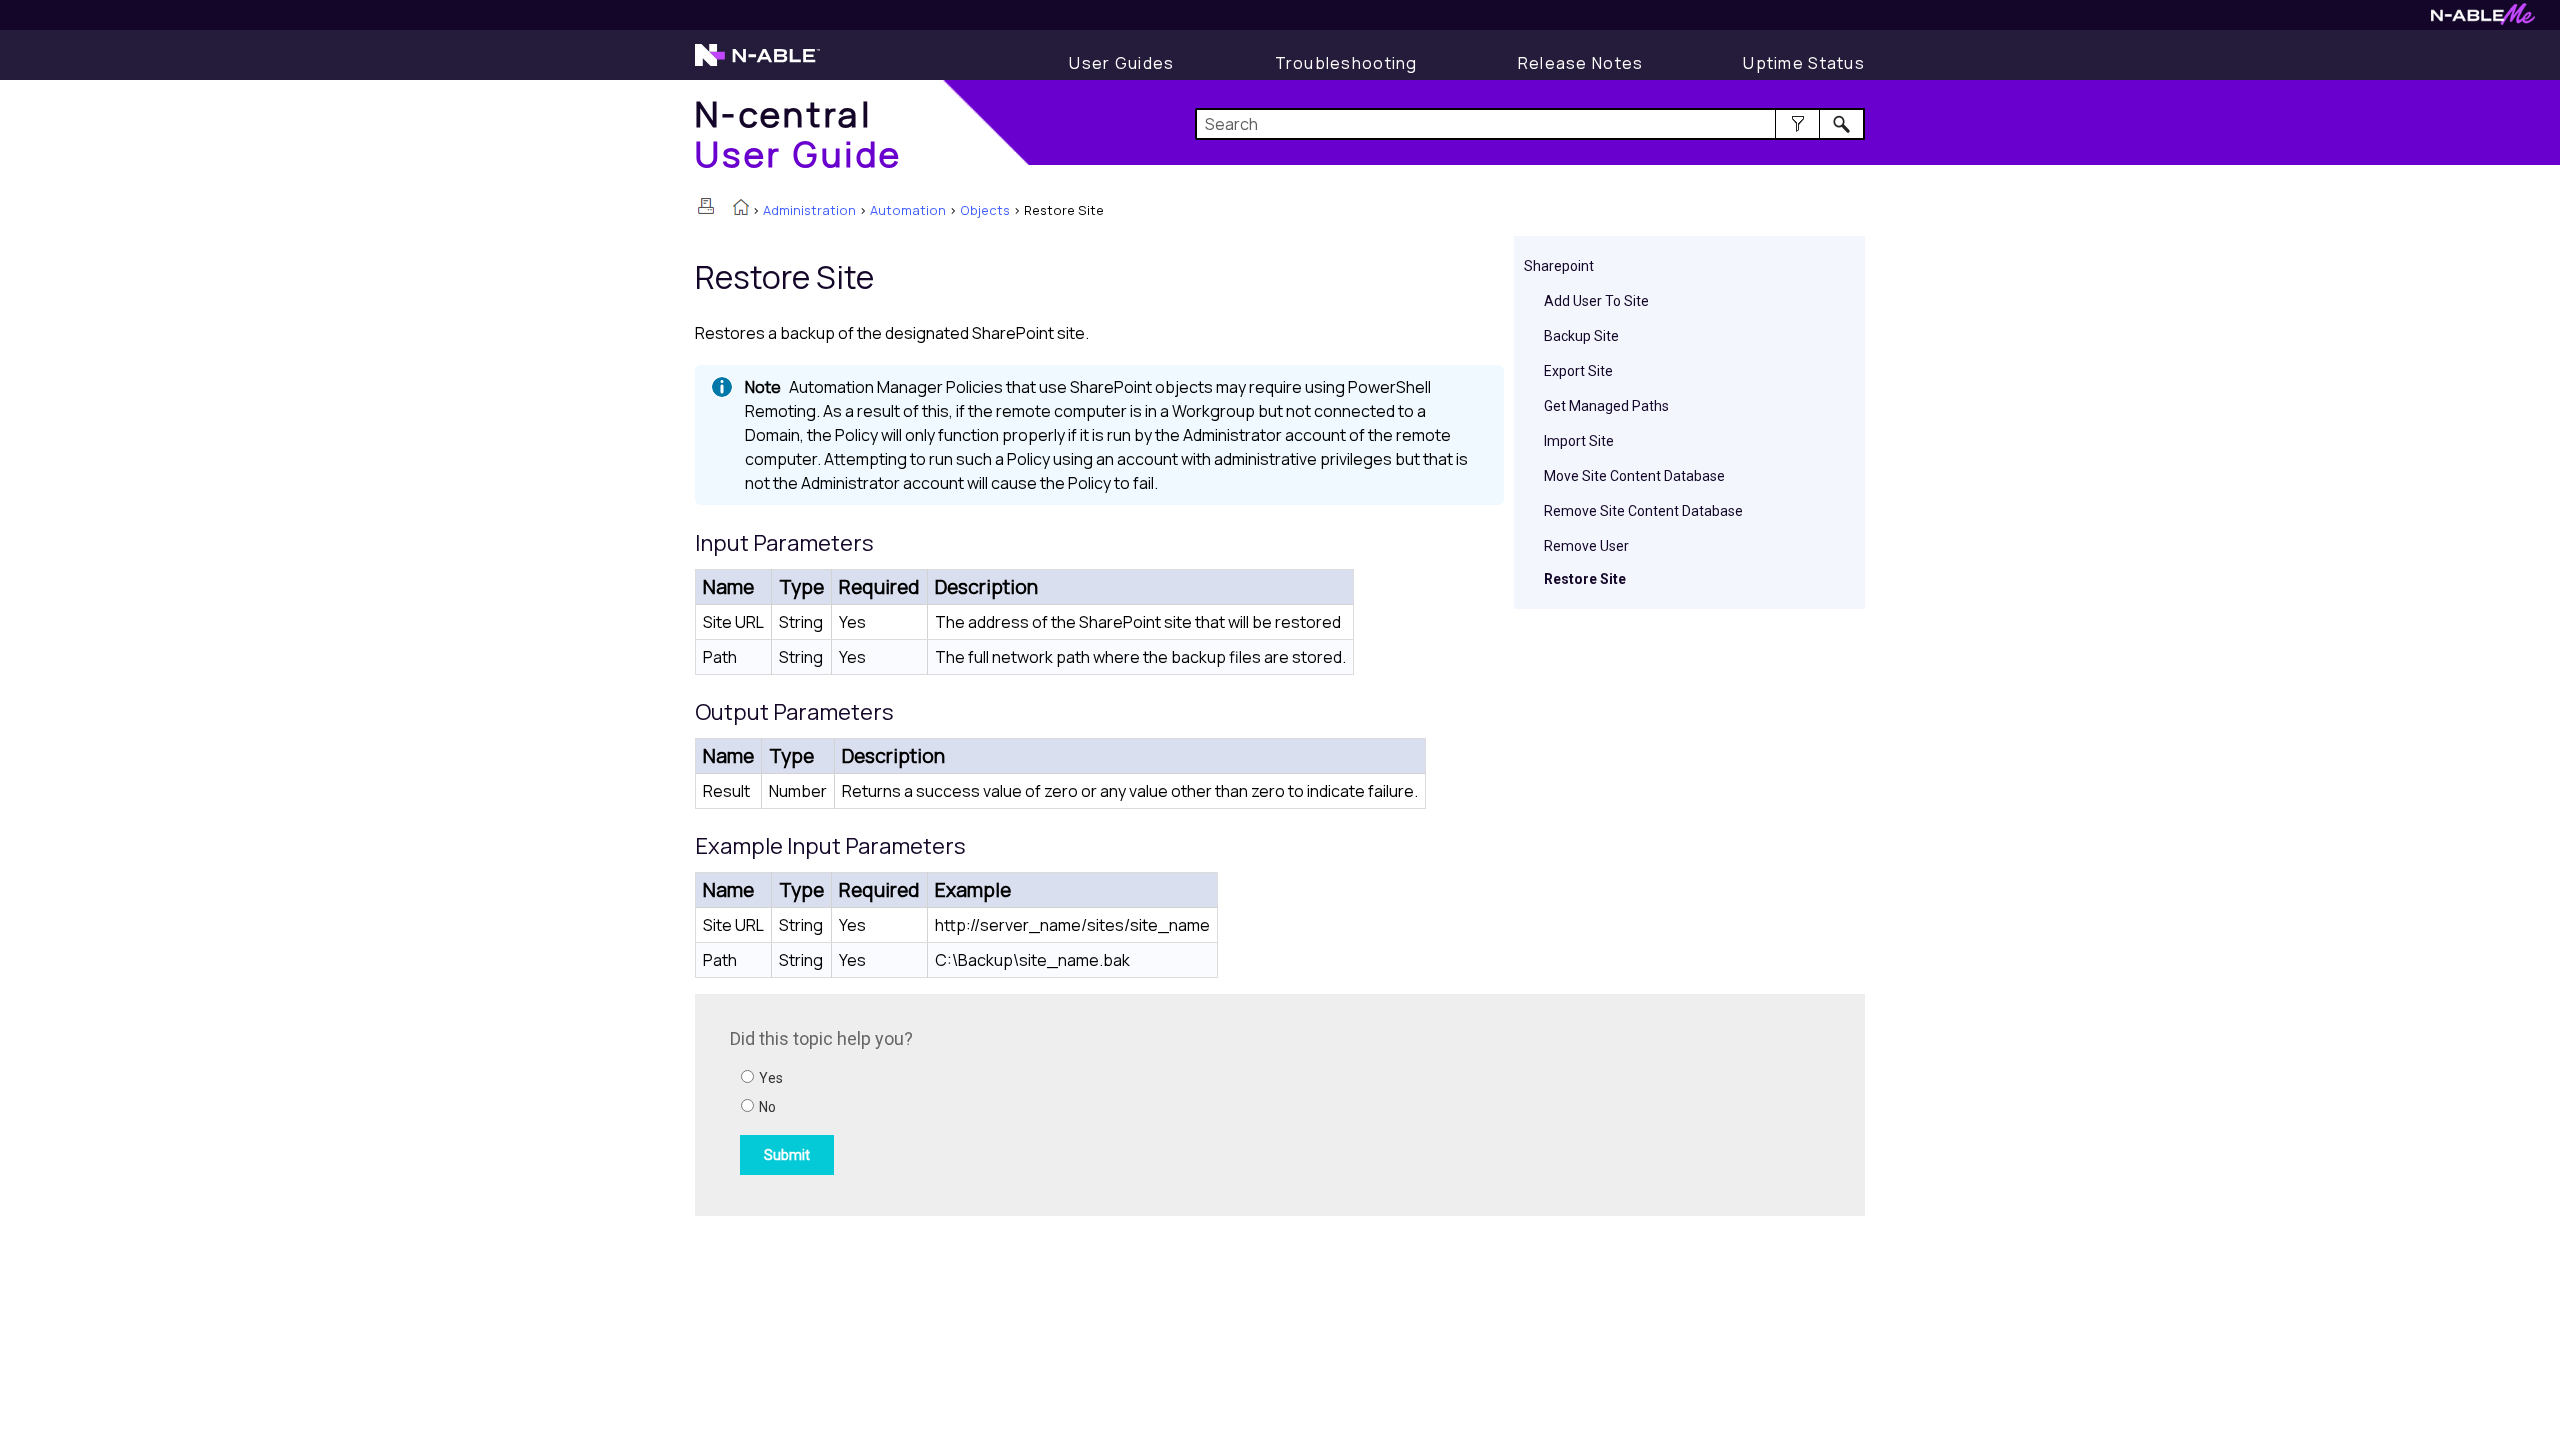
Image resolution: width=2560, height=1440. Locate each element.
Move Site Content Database (1634, 476)
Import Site (1579, 441)
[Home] (741, 209)
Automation (908, 210)
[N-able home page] (757, 64)
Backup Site (1581, 336)
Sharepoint (1559, 266)
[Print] (706, 206)
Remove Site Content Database (1643, 511)
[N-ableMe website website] (2483, 19)
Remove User (1586, 546)
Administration (809, 210)
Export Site (1578, 371)
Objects (985, 210)
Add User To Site (1596, 301)
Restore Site (1585, 579)
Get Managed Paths (1606, 406)
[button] (1797, 124)
